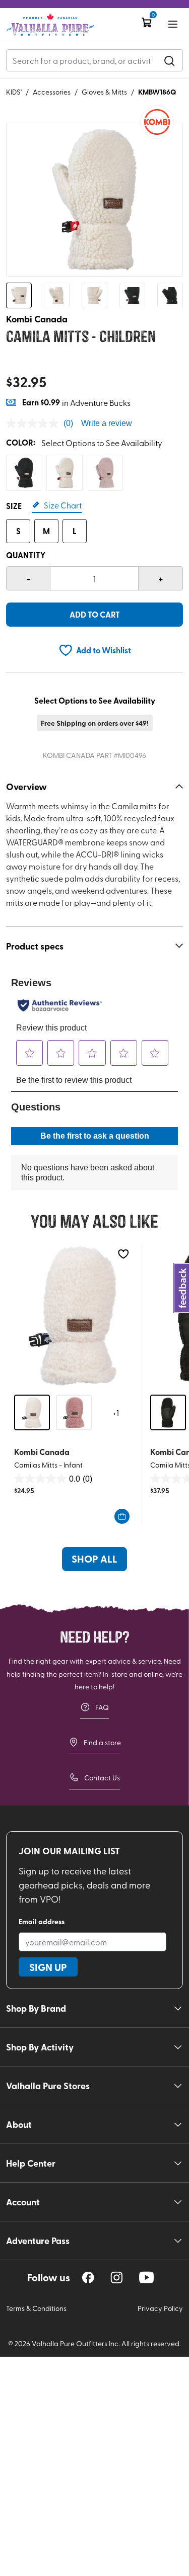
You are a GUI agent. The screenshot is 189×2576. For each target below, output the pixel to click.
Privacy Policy (160, 2308)
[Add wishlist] (123, 1254)
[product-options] (24, 473)
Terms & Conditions (36, 2308)
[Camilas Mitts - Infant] (74, 1315)
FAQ (102, 1707)
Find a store (102, 1742)
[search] (169, 60)
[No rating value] (35, 423)
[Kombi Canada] (157, 122)
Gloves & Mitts (104, 92)
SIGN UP (48, 1967)
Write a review (107, 423)
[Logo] (50, 25)
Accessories (52, 92)
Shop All (94, 1559)
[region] (88, 2278)
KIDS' (14, 92)
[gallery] (94, 200)
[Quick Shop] (122, 1516)
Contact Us (102, 1778)
